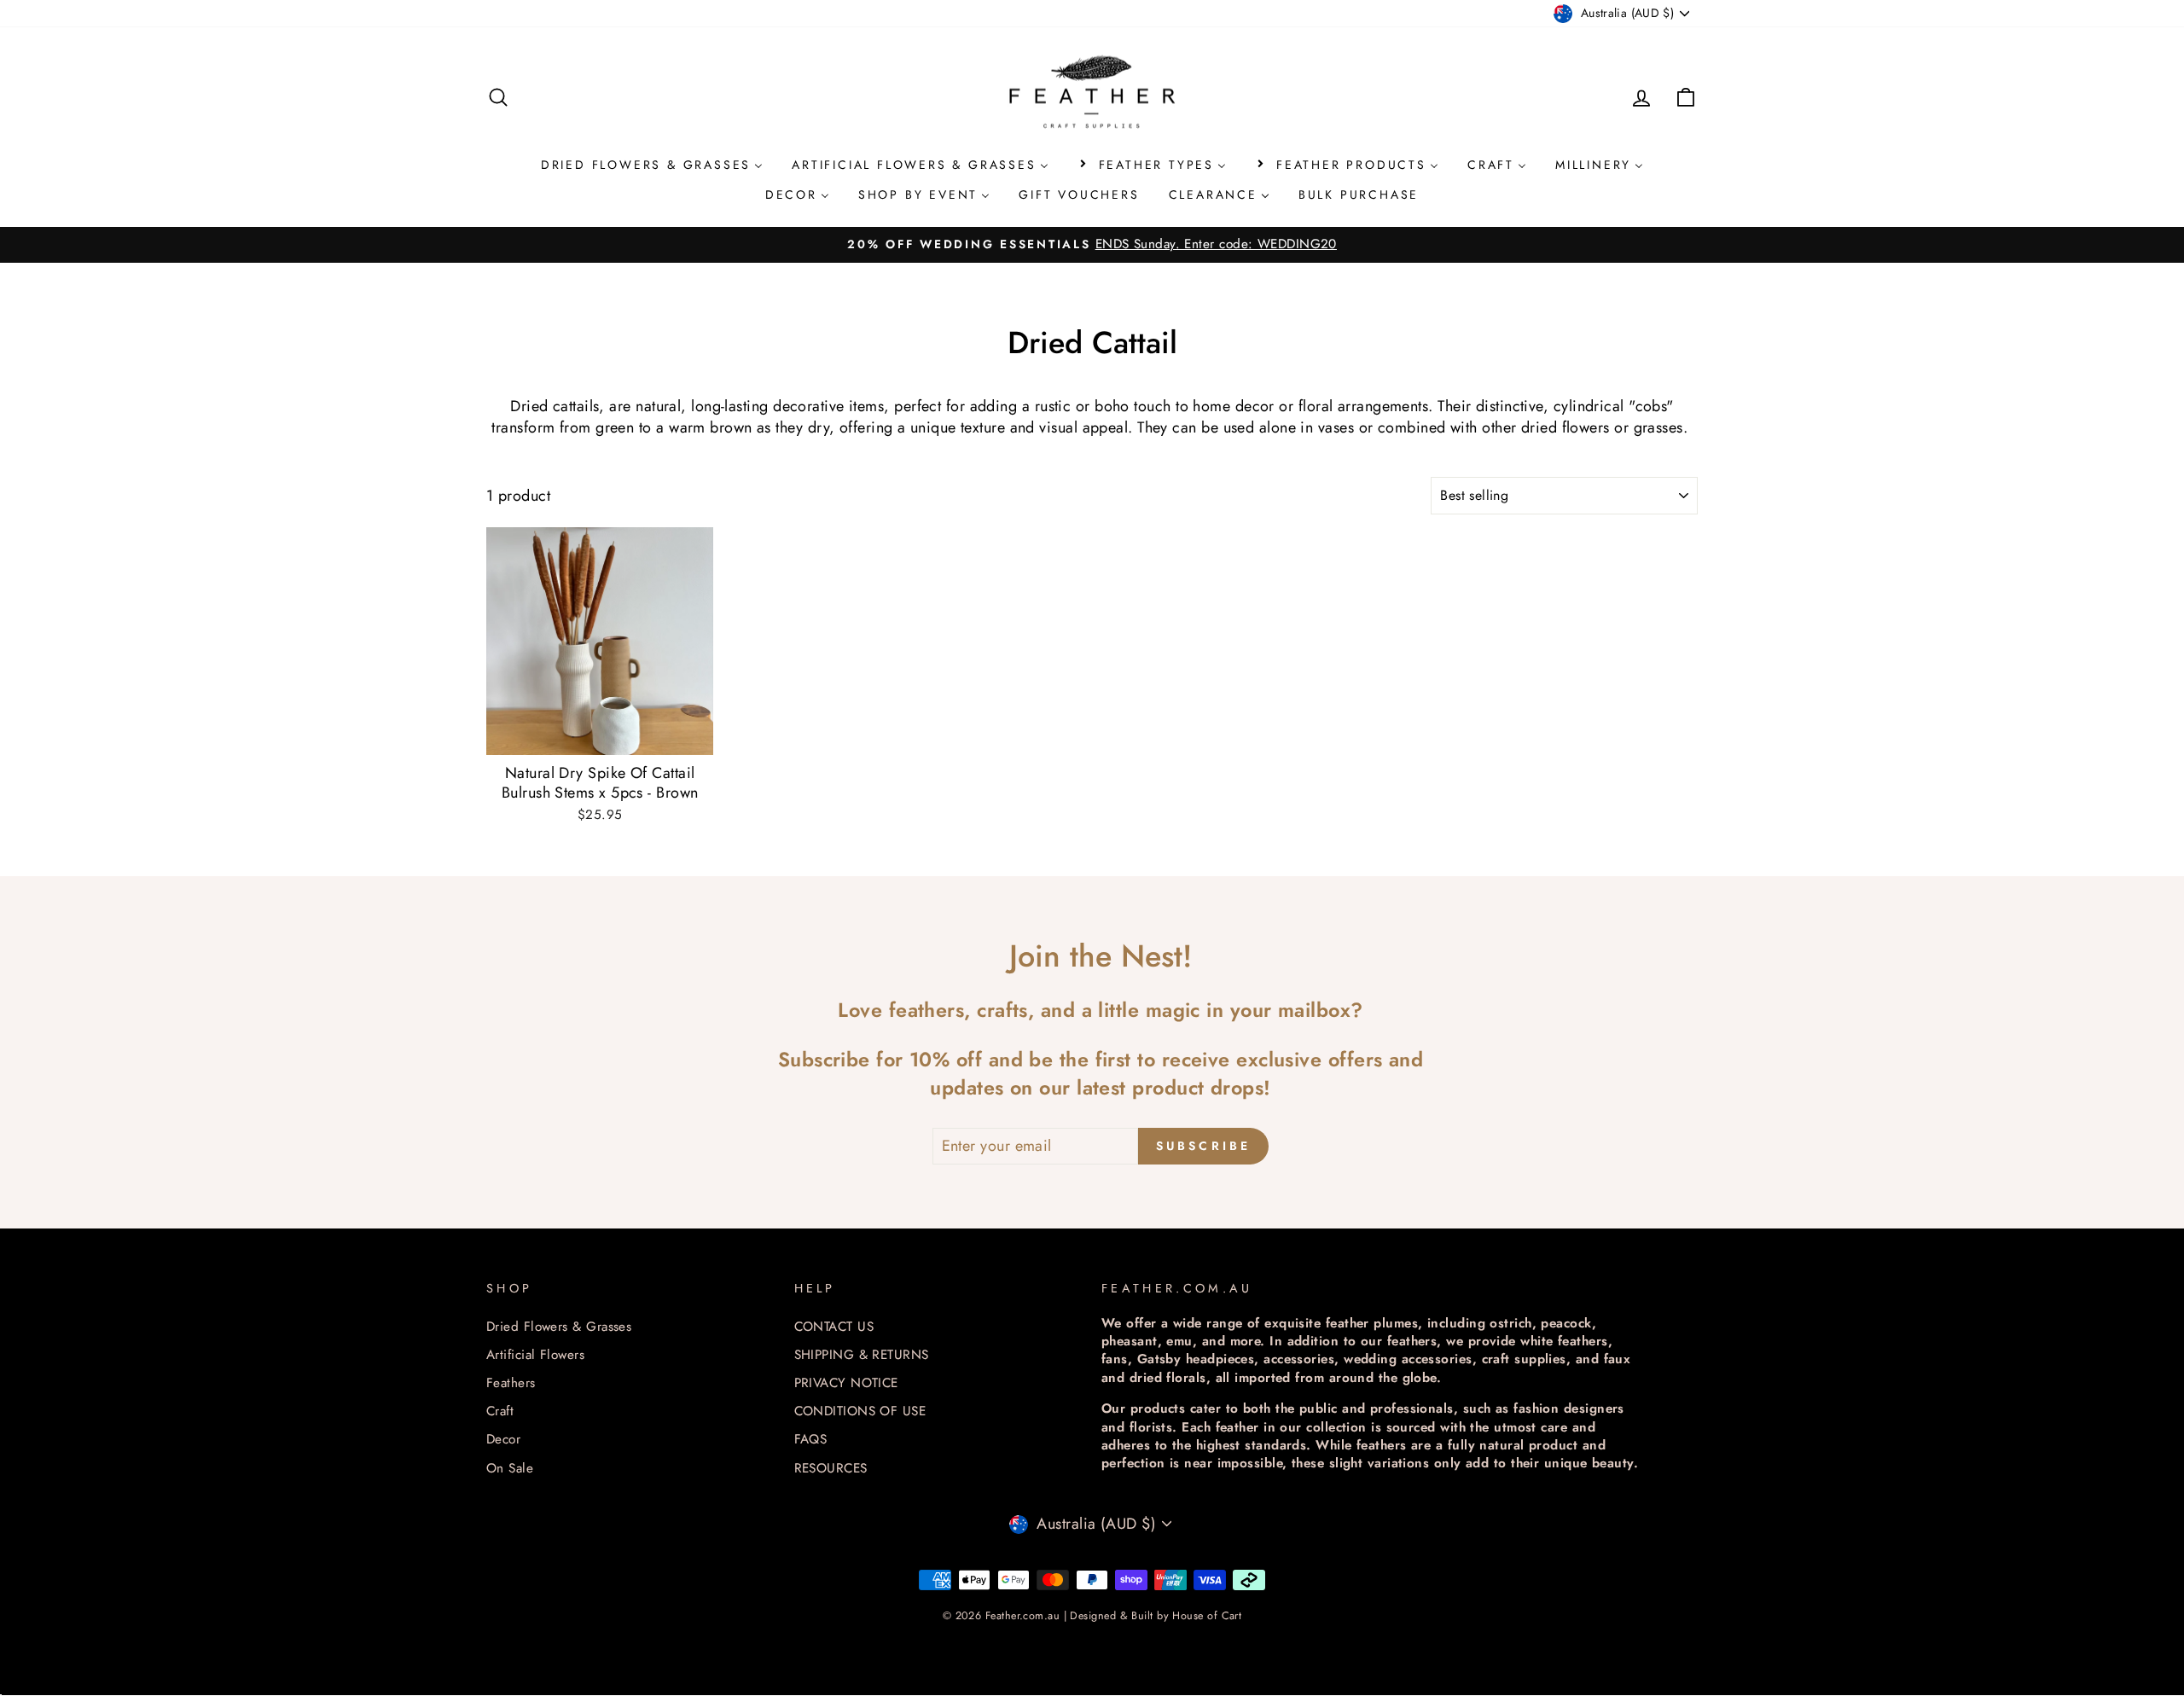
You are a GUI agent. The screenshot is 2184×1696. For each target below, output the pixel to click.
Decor (503, 1439)
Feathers (511, 1383)
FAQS (811, 1439)
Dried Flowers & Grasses (559, 1327)
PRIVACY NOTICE (846, 1383)
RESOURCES (831, 1468)
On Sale (510, 1468)
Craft (500, 1411)
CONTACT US (834, 1327)
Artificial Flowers (535, 1355)
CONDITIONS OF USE (860, 1411)
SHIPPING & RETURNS (862, 1355)
